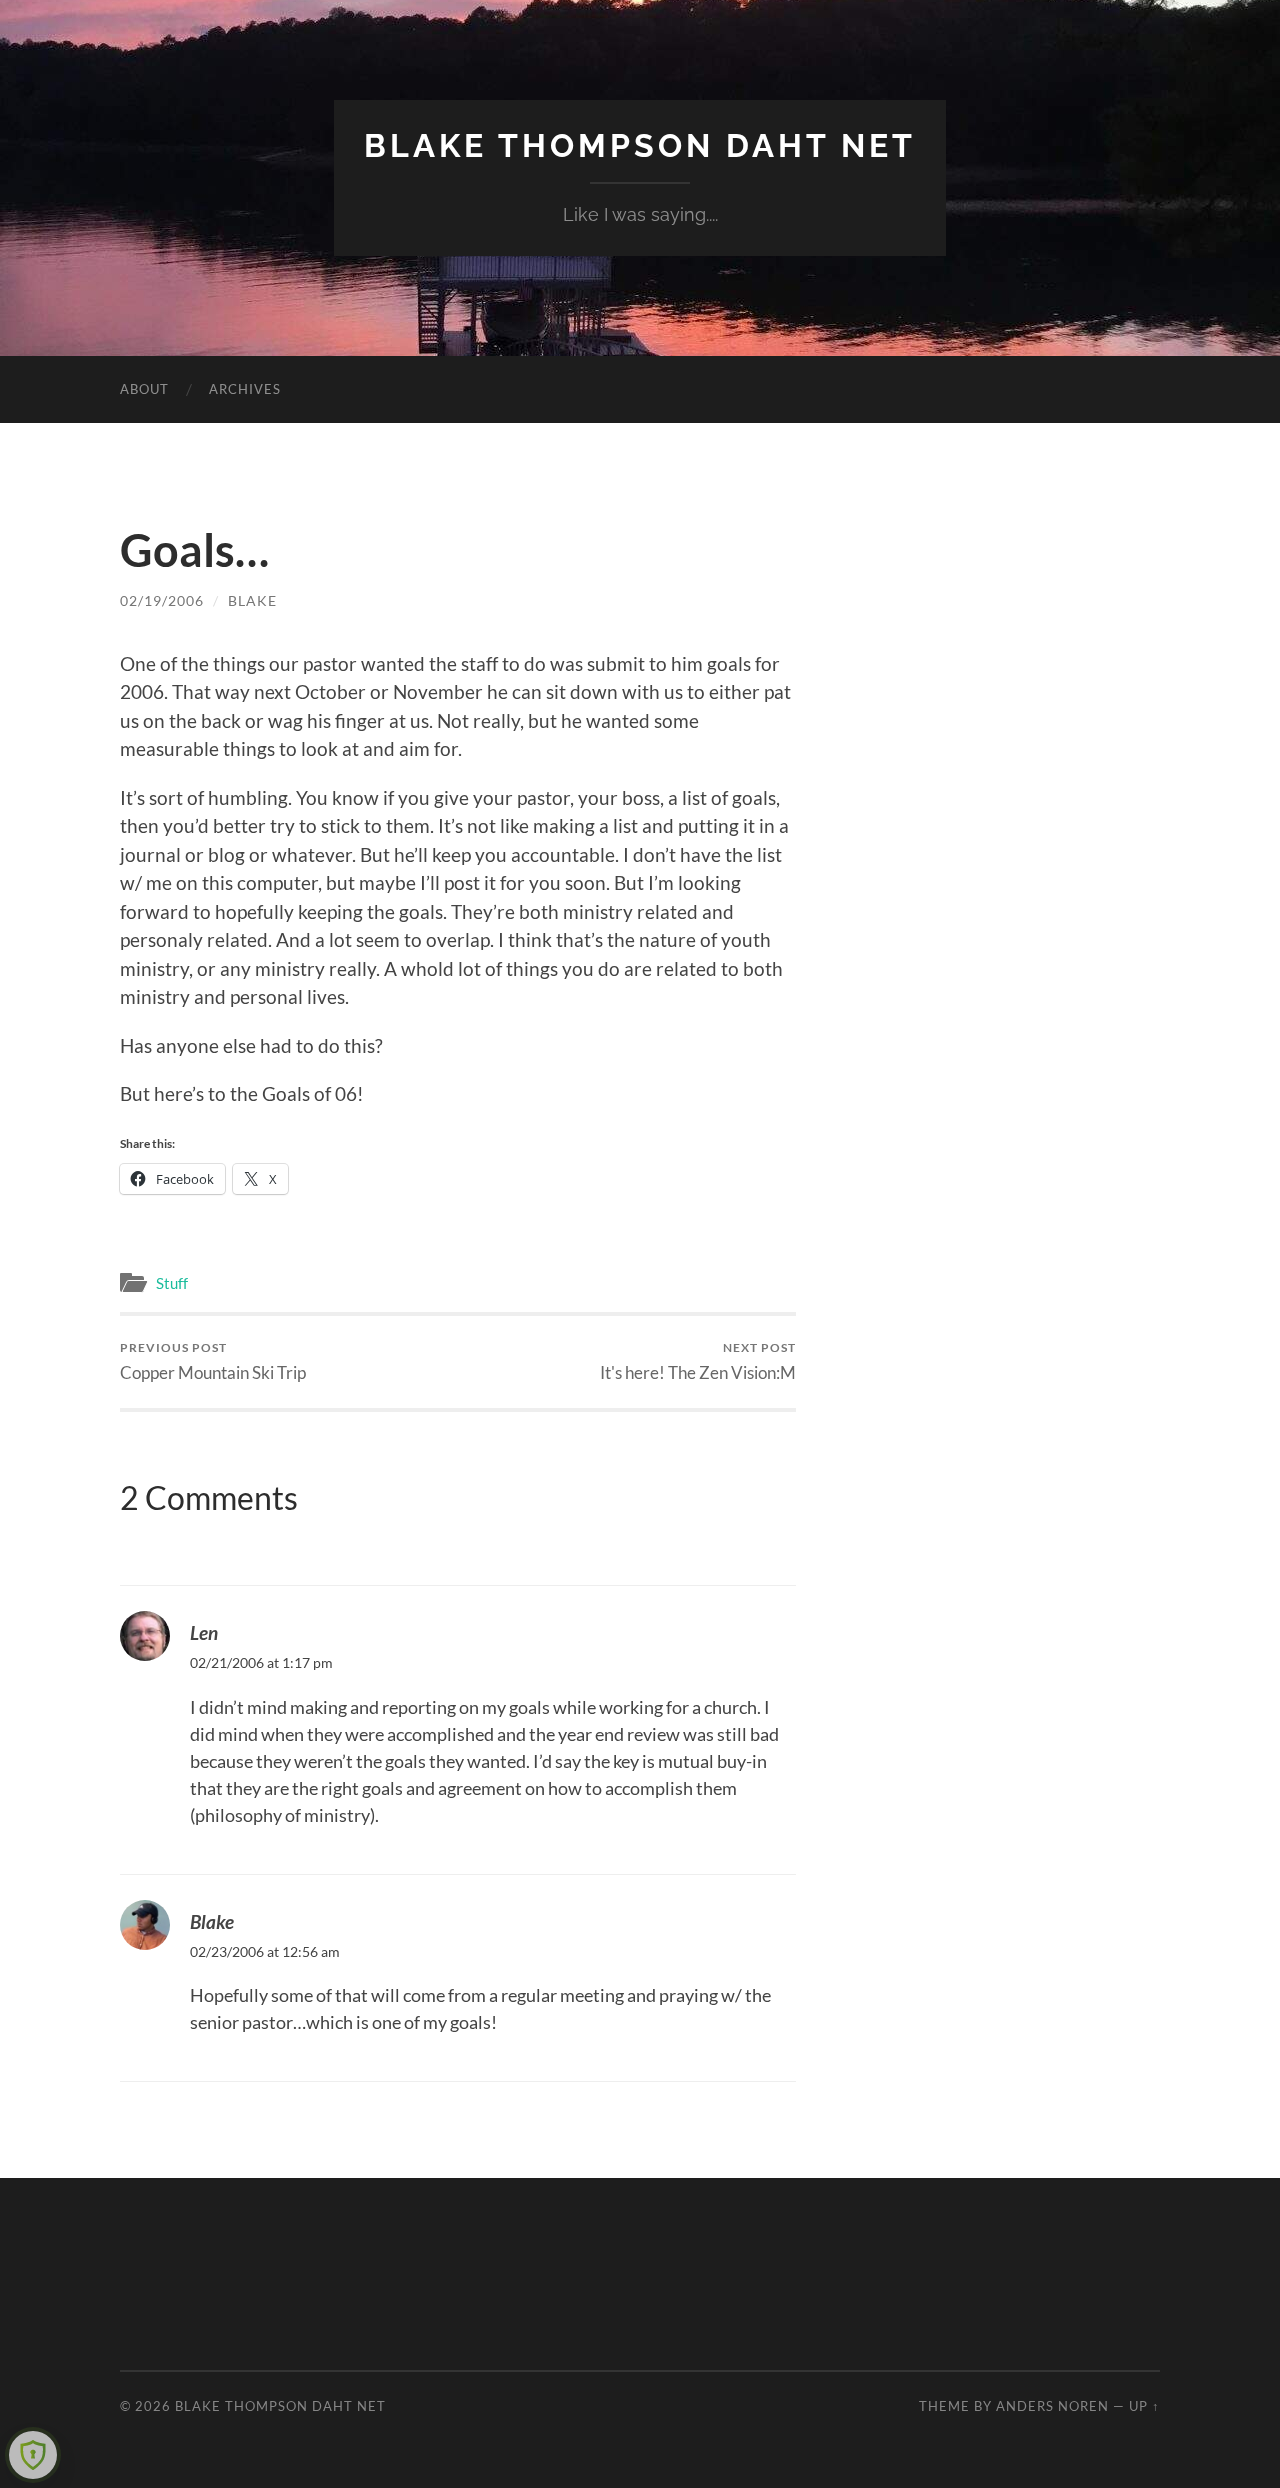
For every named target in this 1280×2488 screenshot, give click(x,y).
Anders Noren (1052, 2406)
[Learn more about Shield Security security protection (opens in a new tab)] (33, 2455)
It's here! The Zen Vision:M (698, 1361)
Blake (252, 600)
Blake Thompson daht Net (640, 145)
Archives (245, 389)
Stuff (172, 1283)
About (144, 389)
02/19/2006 (162, 600)
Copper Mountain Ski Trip (213, 1361)
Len (204, 1632)
